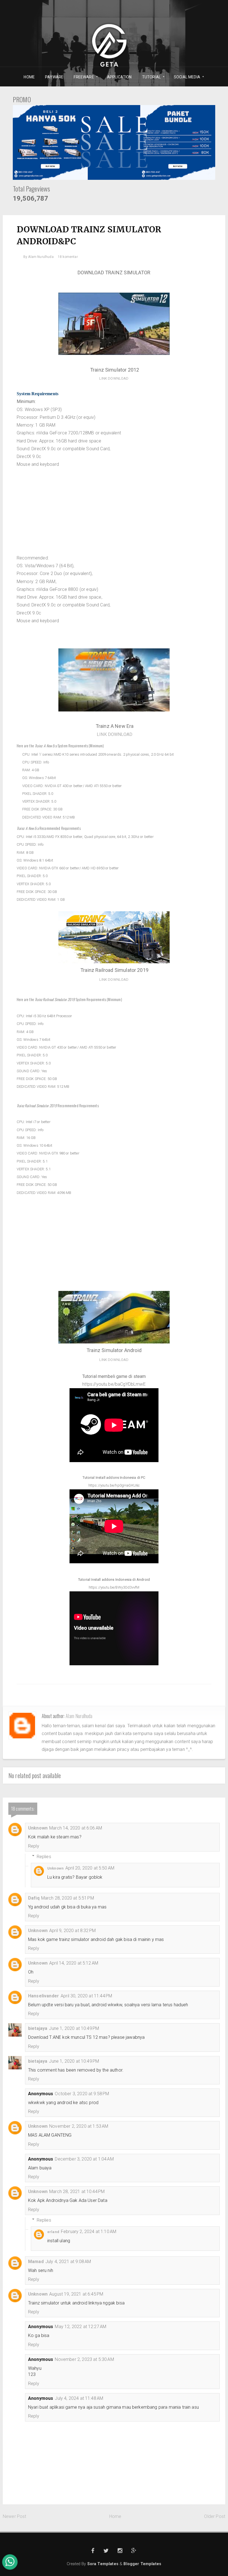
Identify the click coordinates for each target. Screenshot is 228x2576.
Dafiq (34, 1898)
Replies (44, 1856)
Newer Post (15, 2516)
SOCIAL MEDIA (185, 77)
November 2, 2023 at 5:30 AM (84, 2359)
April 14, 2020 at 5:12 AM (74, 1963)
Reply (34, 1846)
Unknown (38, 1828)
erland (53, 2232)
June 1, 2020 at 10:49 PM (74, 2028)
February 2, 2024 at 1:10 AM (89, 2232)
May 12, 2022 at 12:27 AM (80, 2327)
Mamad (36, 2262)
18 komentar (68, 257)
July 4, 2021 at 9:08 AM (68, 2262)
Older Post (215, 2516)
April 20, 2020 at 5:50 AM (90, 1868)
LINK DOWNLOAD (114, 378)
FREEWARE (82, 77)
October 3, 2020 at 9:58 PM (82, 2094)
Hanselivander (44, 1996)
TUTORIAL (149, 77)
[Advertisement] (114, 515)
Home (115, 2516)
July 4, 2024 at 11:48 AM (79, 2398)
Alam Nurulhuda (79, 1716)
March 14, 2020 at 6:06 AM (76, 1828)
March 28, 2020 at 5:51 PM (68, 1898)
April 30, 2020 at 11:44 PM (86, 1996)
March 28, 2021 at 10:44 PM (77, 2192)
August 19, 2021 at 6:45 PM (76, 2294)
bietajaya (38, 2028)
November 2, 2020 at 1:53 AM (79, 2126)
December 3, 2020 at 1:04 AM (84, 2159)
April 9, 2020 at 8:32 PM (72, 1931)
